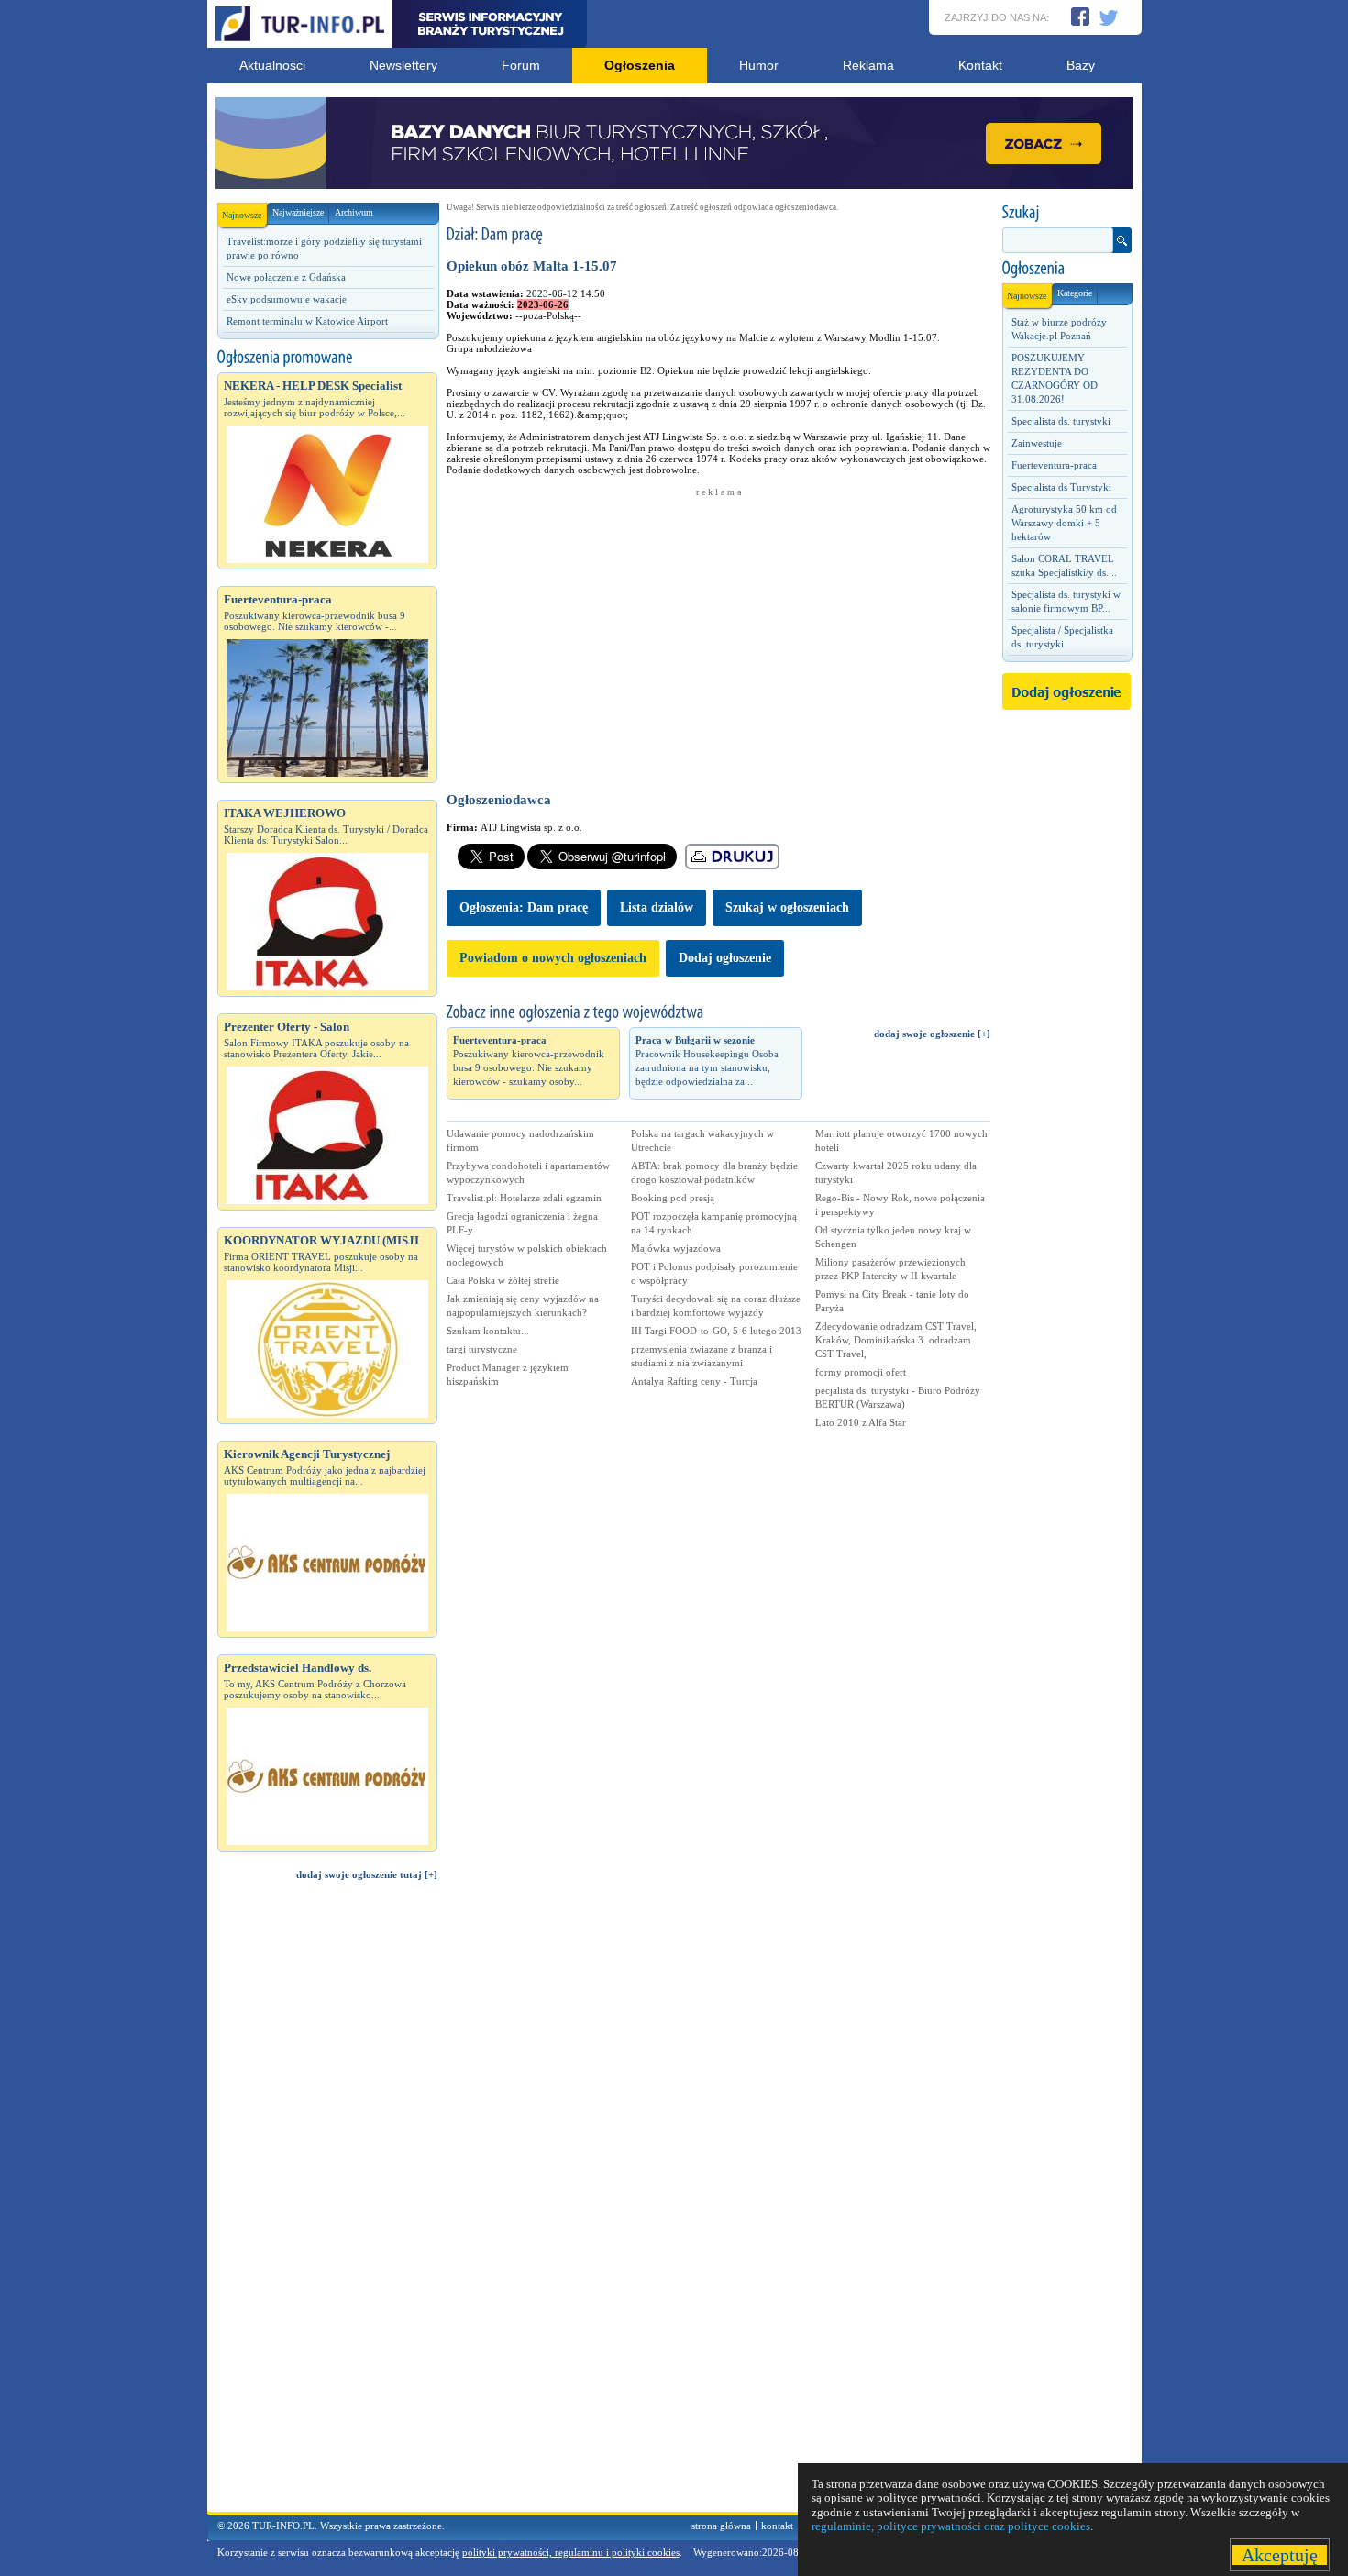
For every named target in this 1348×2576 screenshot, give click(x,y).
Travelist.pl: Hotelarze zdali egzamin (524, 1198)
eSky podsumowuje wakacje (287, 299)
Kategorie (1075, 293)
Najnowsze (242, 215)
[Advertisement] (327, 2205)
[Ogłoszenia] (1066, 269)
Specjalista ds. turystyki (1061, 421)
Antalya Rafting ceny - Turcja (694, 1381)
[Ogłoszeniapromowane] (327, 358)
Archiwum (354, 212)
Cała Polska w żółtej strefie (503, 1280)
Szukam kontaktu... (488, 1331)
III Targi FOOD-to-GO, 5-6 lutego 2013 (716, 1331)
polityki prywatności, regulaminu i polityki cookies (571, 2552)
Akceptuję (1280, 2555)
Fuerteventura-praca (1054, 465)
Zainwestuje (1037, 443)
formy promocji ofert (861, 1372)
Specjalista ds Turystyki (1061, 487)
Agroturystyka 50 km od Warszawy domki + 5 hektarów (1064, 523)
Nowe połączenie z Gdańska (286, 277)
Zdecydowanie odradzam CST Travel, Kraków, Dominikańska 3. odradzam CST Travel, (896, 1340)
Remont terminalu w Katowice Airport (307, 321)
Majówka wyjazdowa (676, 1248)
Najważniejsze (298, 212)
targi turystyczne (482, 1349)
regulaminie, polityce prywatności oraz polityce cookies (951, 2526)
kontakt (777, 2526)
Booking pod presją (673, 1198)
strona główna (721, 2526)
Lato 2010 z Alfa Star (861, 1422)
